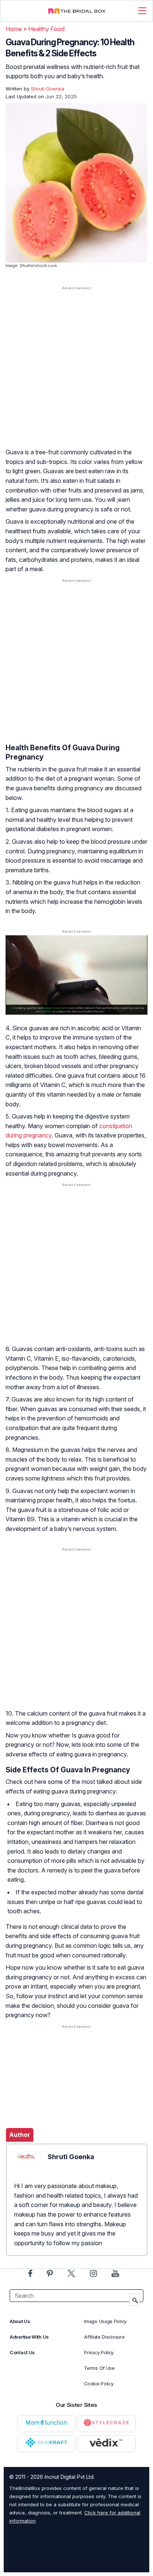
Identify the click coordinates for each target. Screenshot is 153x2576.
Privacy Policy (99, 2353)
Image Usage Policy (105, 2321)
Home (14, 29)
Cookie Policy (99, 2384)
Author (20, 2135)
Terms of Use (99, 2368)
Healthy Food (46, 29)
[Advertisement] (76, 374)
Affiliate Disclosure (104, 2337)
